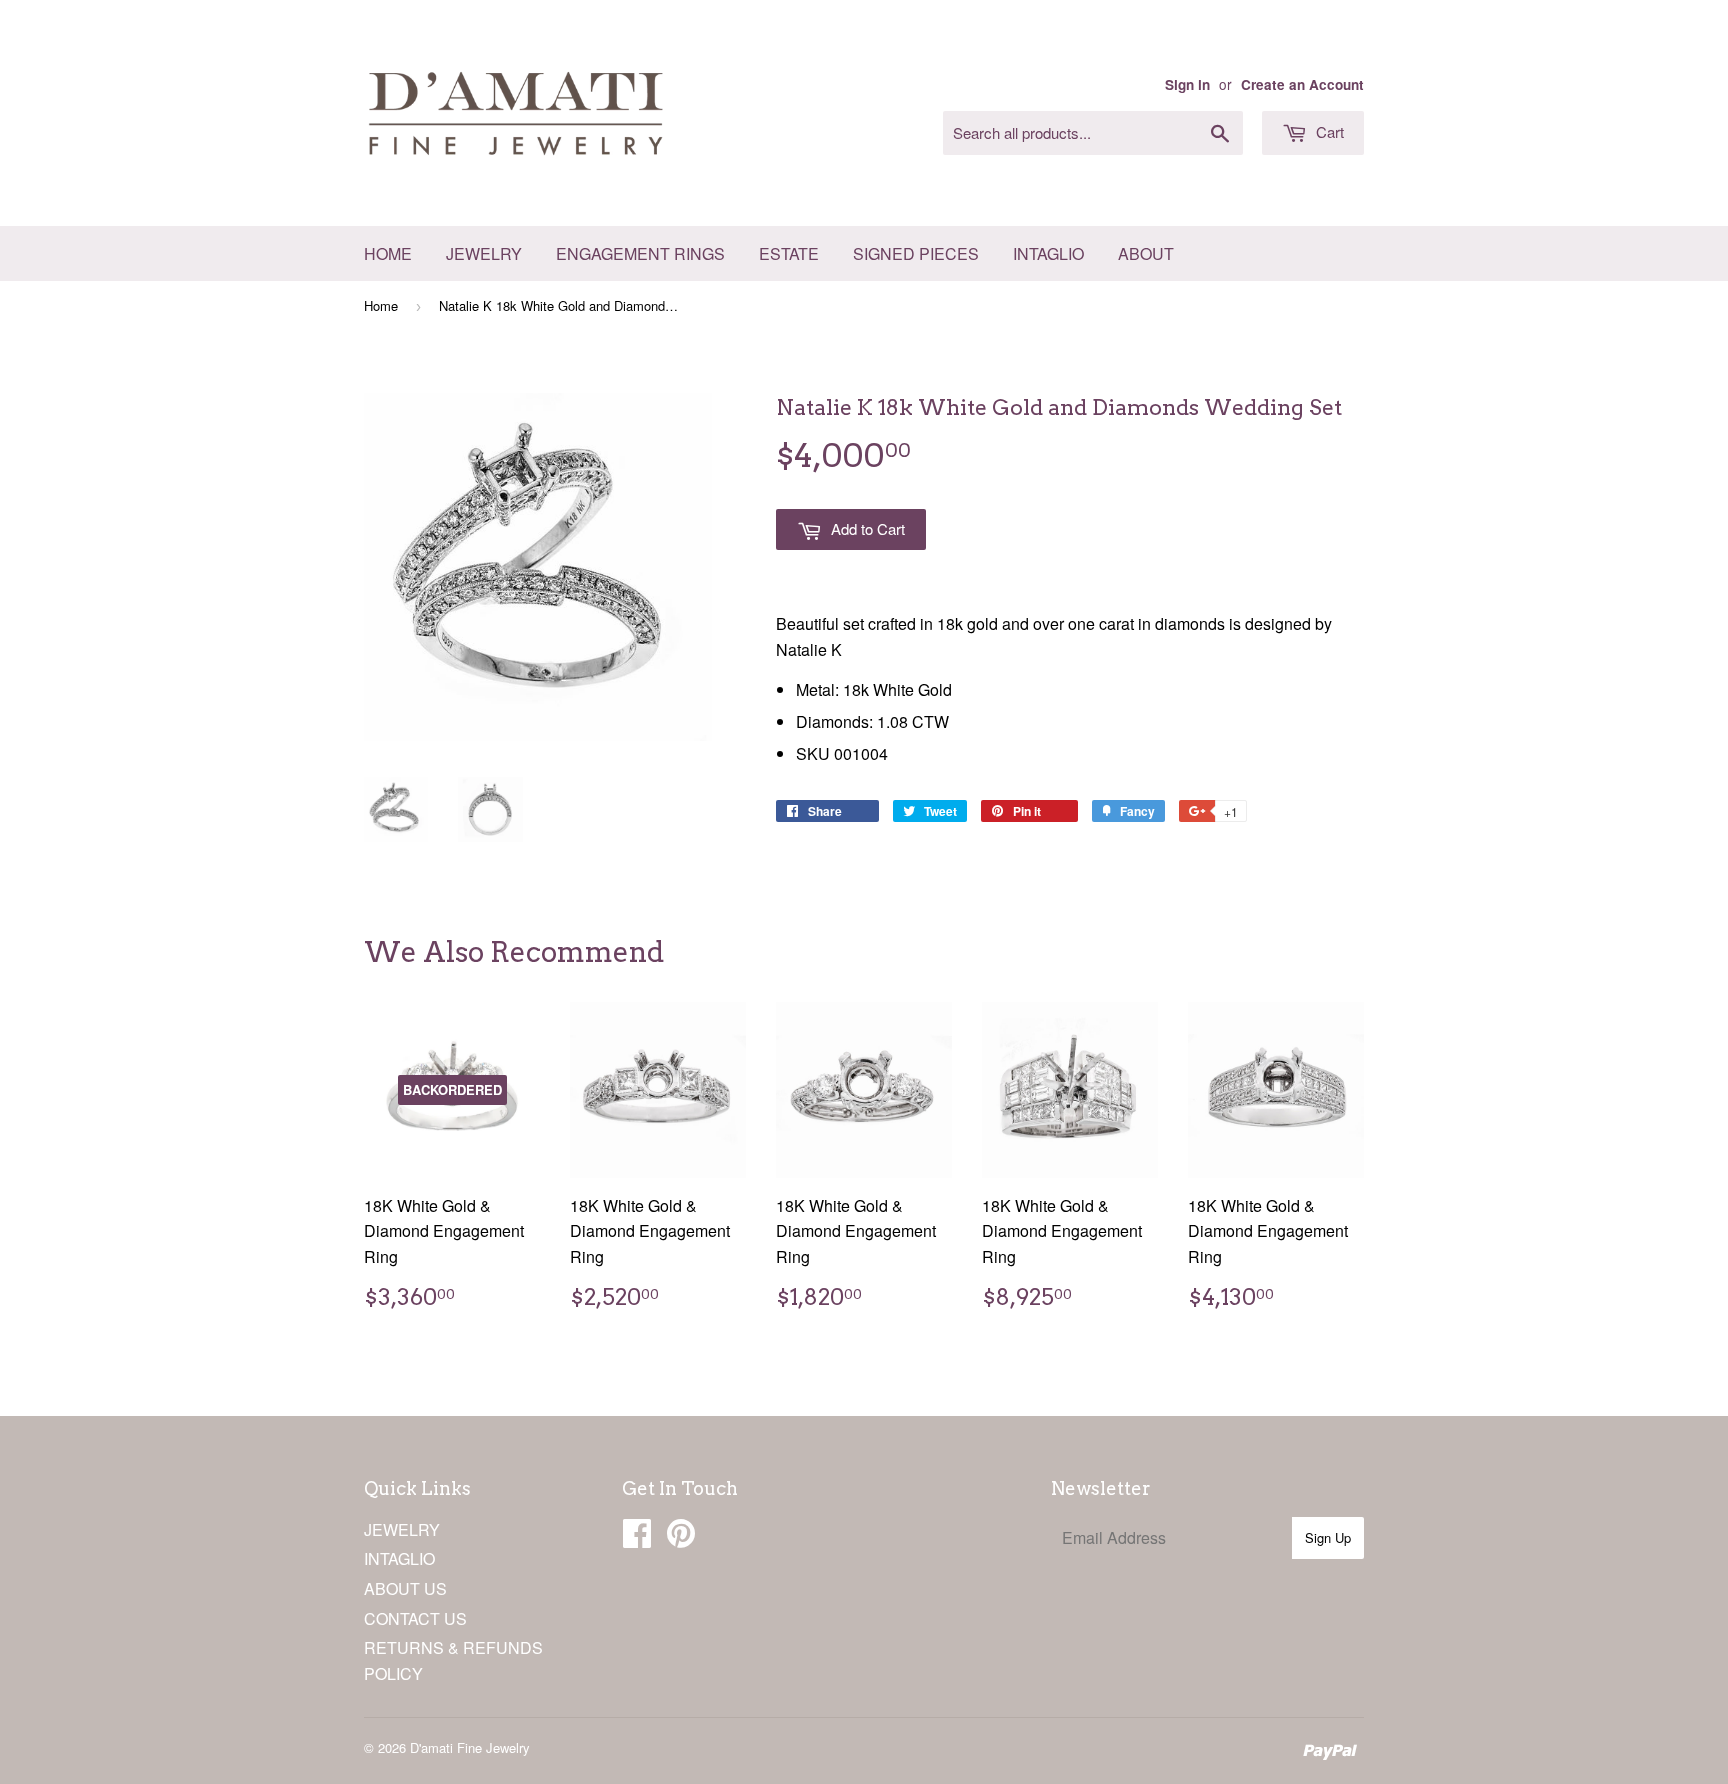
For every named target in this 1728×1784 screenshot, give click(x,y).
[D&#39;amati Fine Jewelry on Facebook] (637, 1538)
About (1146, 253)
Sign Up (1328, 1537)
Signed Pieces (916, 253)
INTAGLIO (399, 1558)
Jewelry (484, 253)
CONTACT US (415, 1618)
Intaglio (1048, 253)
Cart (1328, 131)
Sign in (1187, 84)
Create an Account (1302, 84)
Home (388, 253)
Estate (789, 253)
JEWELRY (402, 1529)
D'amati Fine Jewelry (470, 1747)
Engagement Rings (640, 253)
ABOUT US (405, 1588)
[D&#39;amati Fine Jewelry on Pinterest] (681, 1538)
